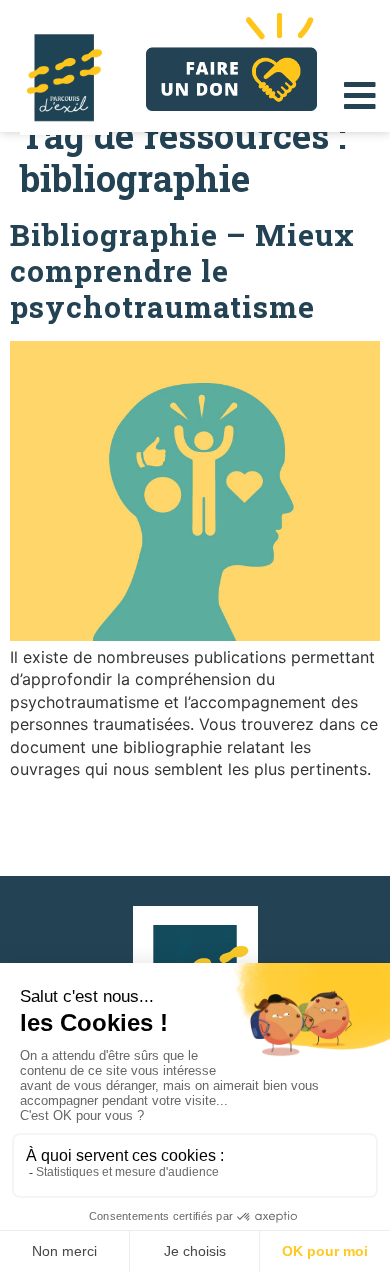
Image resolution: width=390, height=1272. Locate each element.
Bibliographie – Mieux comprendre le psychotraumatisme (182, 270)
